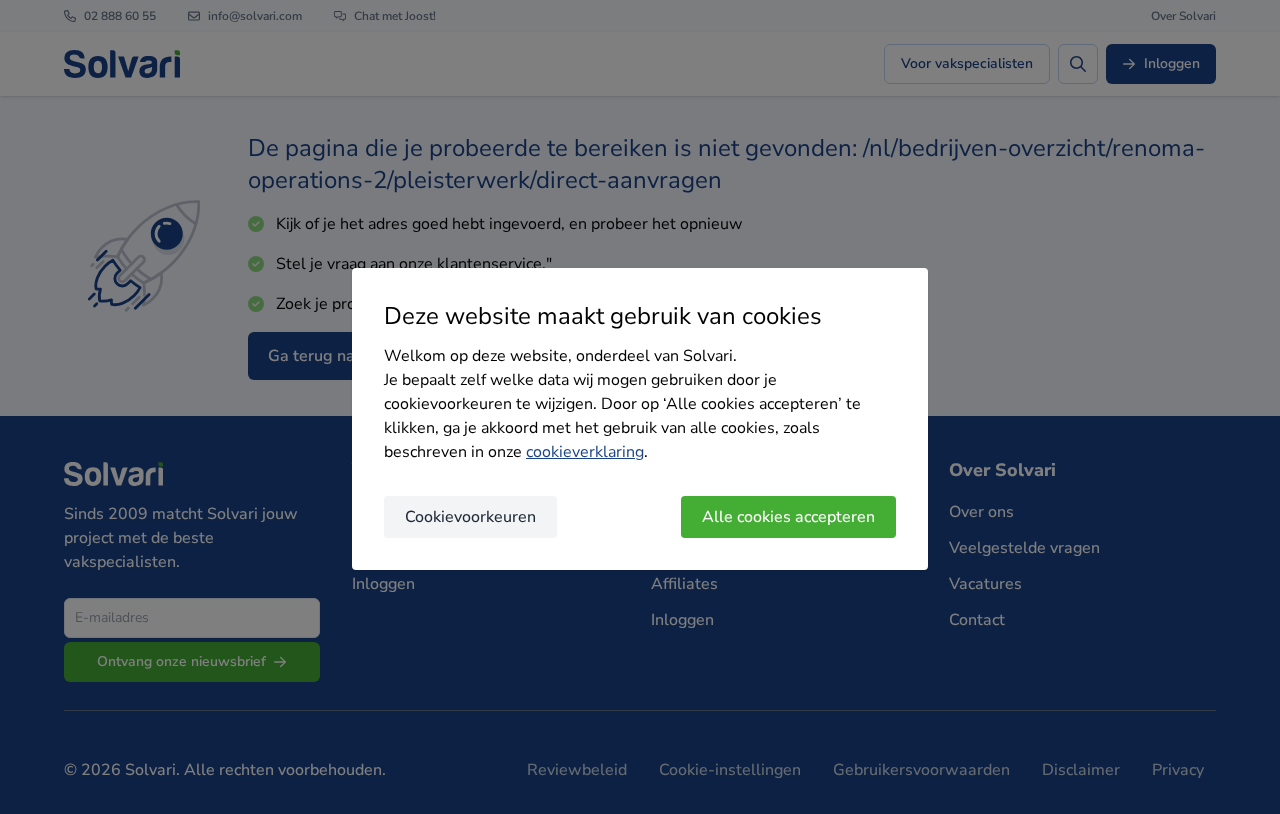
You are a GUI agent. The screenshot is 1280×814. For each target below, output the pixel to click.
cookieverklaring (585, 452)
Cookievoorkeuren (470, 517)
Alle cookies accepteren (788, 517)
